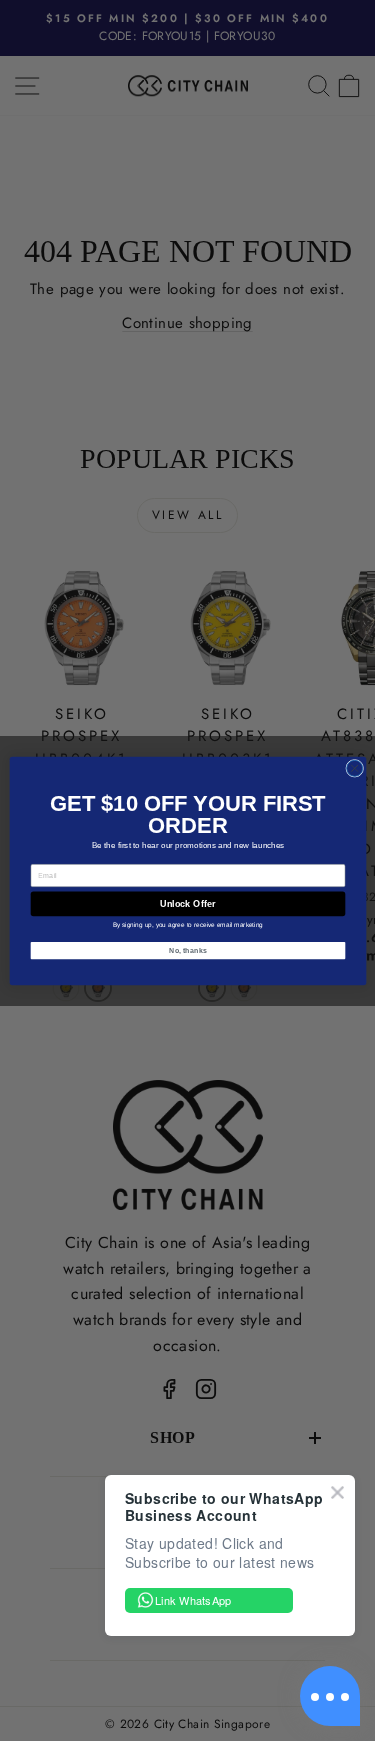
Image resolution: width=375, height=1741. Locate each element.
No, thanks (188, 950)
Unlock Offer (187, 903)
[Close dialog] (354, 768)
